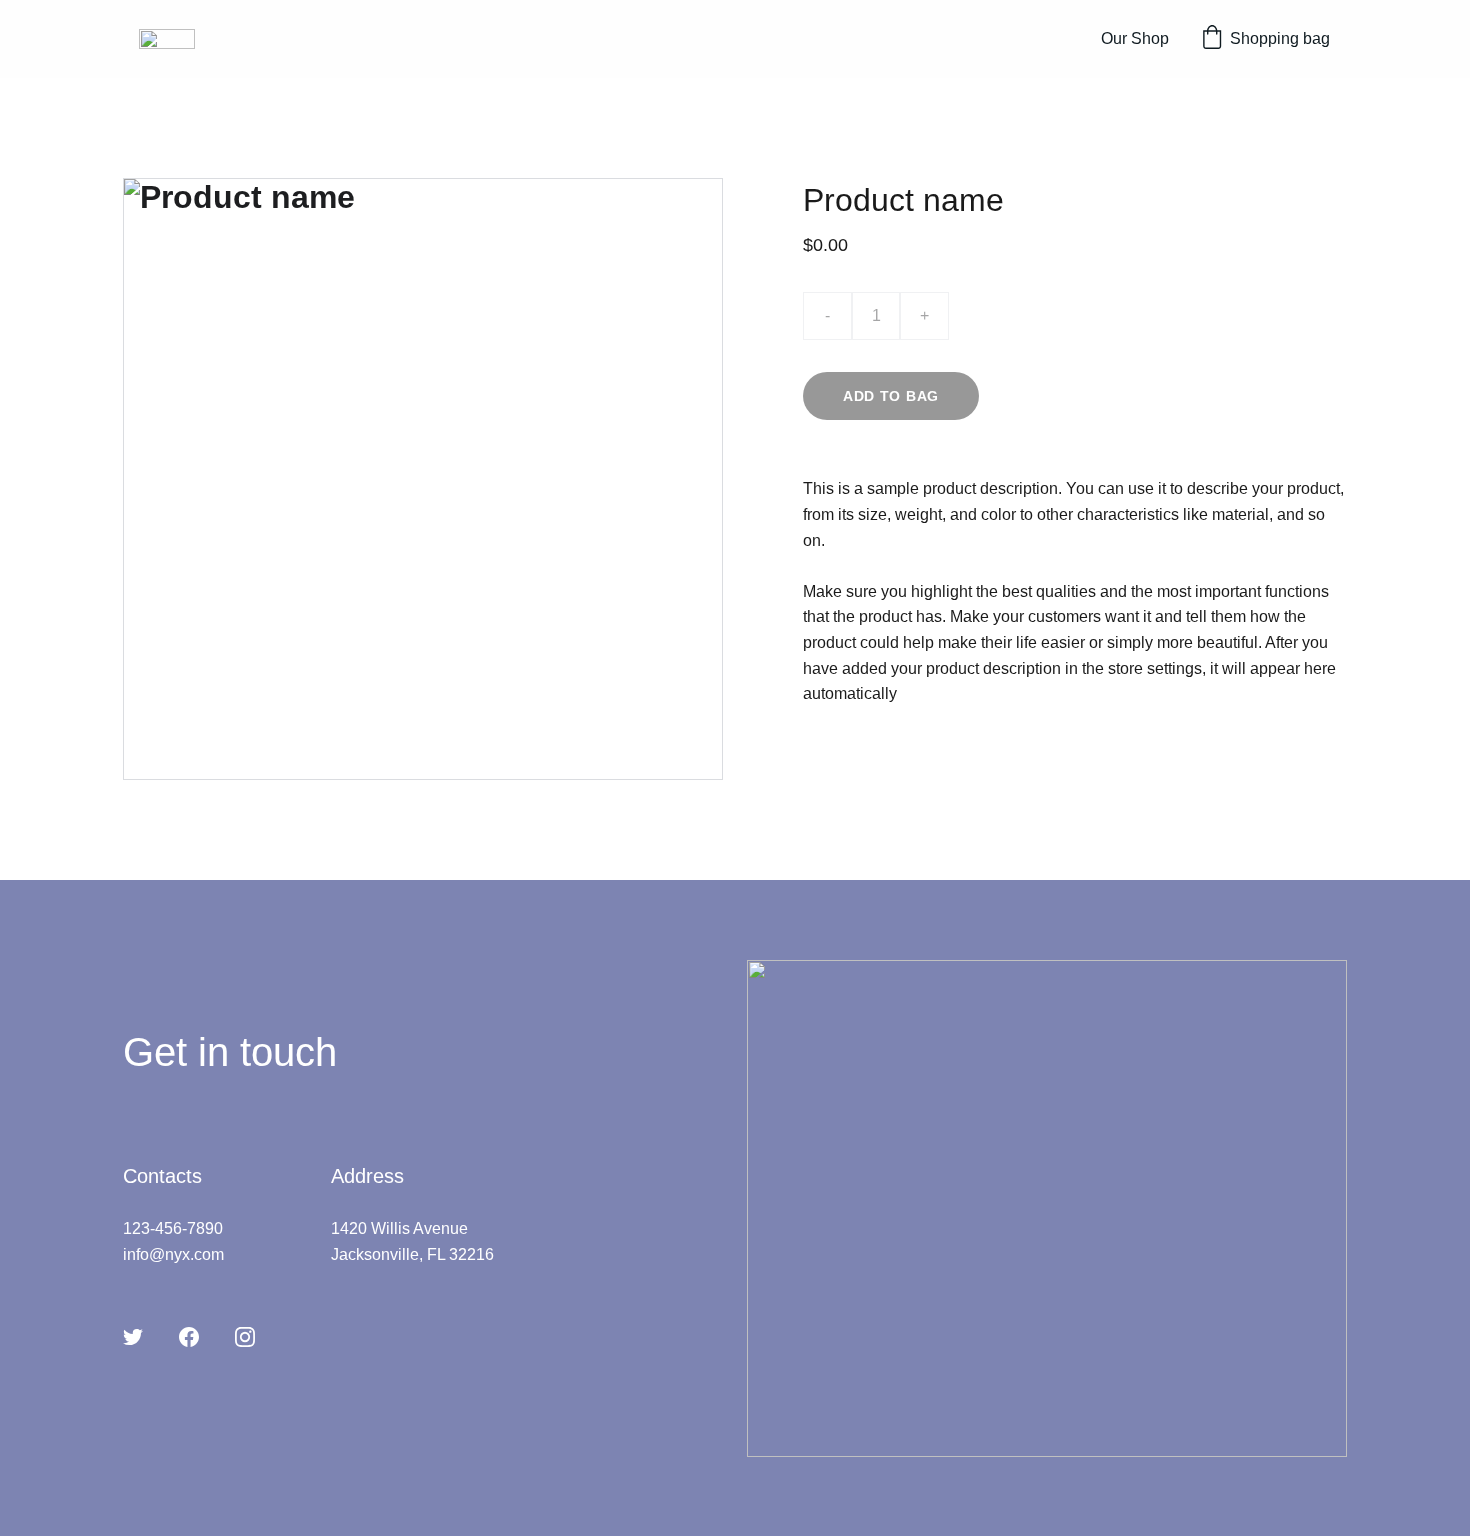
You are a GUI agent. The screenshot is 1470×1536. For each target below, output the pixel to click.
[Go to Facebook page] (189, 1337)
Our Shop (1135, 38)
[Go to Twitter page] (133, 1337)
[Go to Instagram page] (245, 1337)
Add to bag (891, 396)
